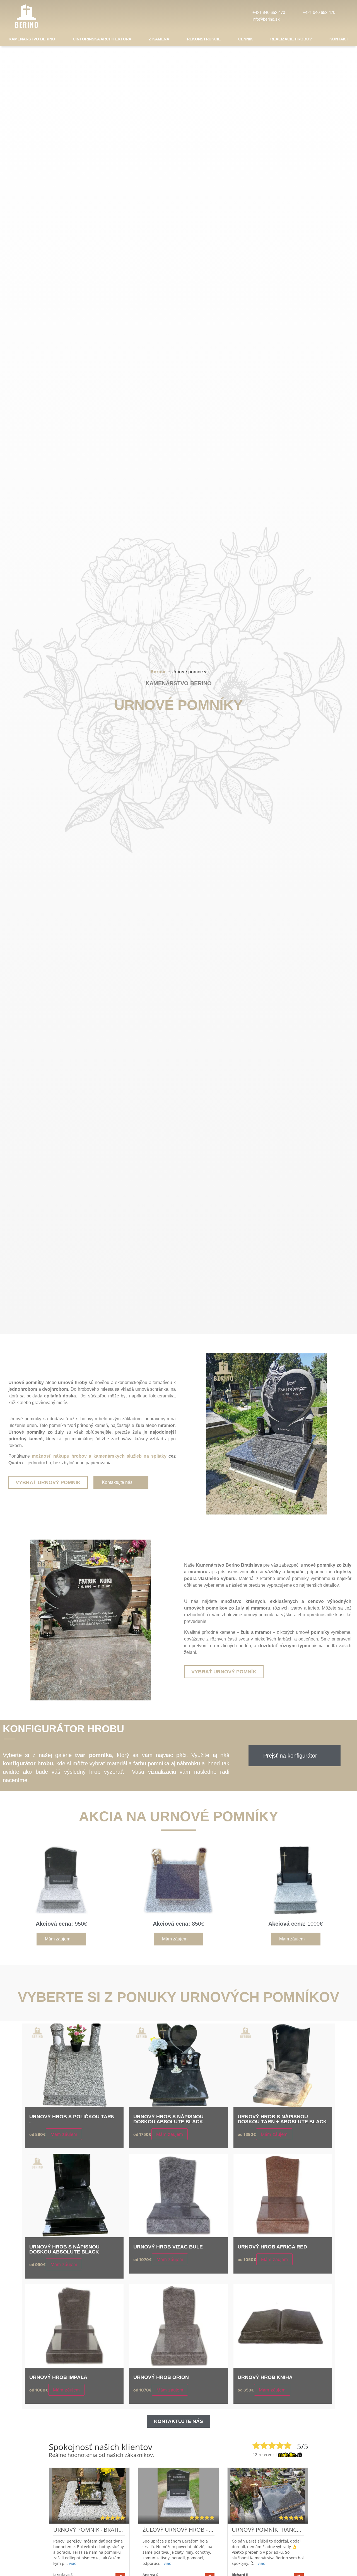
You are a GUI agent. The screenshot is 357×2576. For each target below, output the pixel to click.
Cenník (246, 39)
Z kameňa (159, 39)
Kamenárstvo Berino (32, 39)
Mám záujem (64, 2134)
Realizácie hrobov (291, 39)
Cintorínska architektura (102, 39)
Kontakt (339, 39)
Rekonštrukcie (204, 39)
